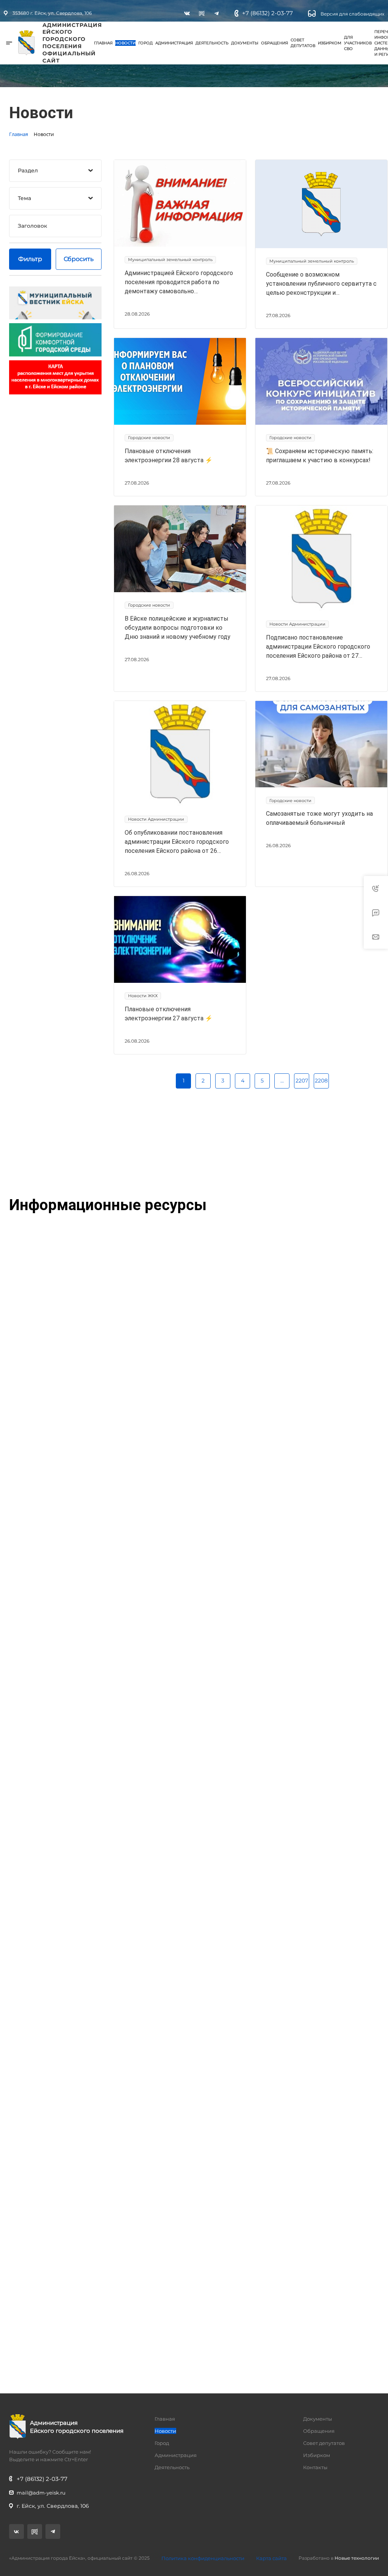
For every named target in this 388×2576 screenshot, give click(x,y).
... (282, 1081)
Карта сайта (271, 2558)
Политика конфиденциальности (203, 2558)
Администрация (174, 43)
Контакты (315, 2467)
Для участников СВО (358, 43)
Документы (245, 43)
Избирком (330, 43)
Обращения (275, 43)
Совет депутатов (303, 43)
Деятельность (212, 43)
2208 (321, 1081)
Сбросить (79, 259)
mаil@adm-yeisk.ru (41, 2493)
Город (145, 43)
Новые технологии (357, 2558)
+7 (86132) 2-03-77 (268, 13)
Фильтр (30, 259)
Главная (103, 43)
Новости (125, 43)
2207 (302, 1081)
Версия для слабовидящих (352, 14)
